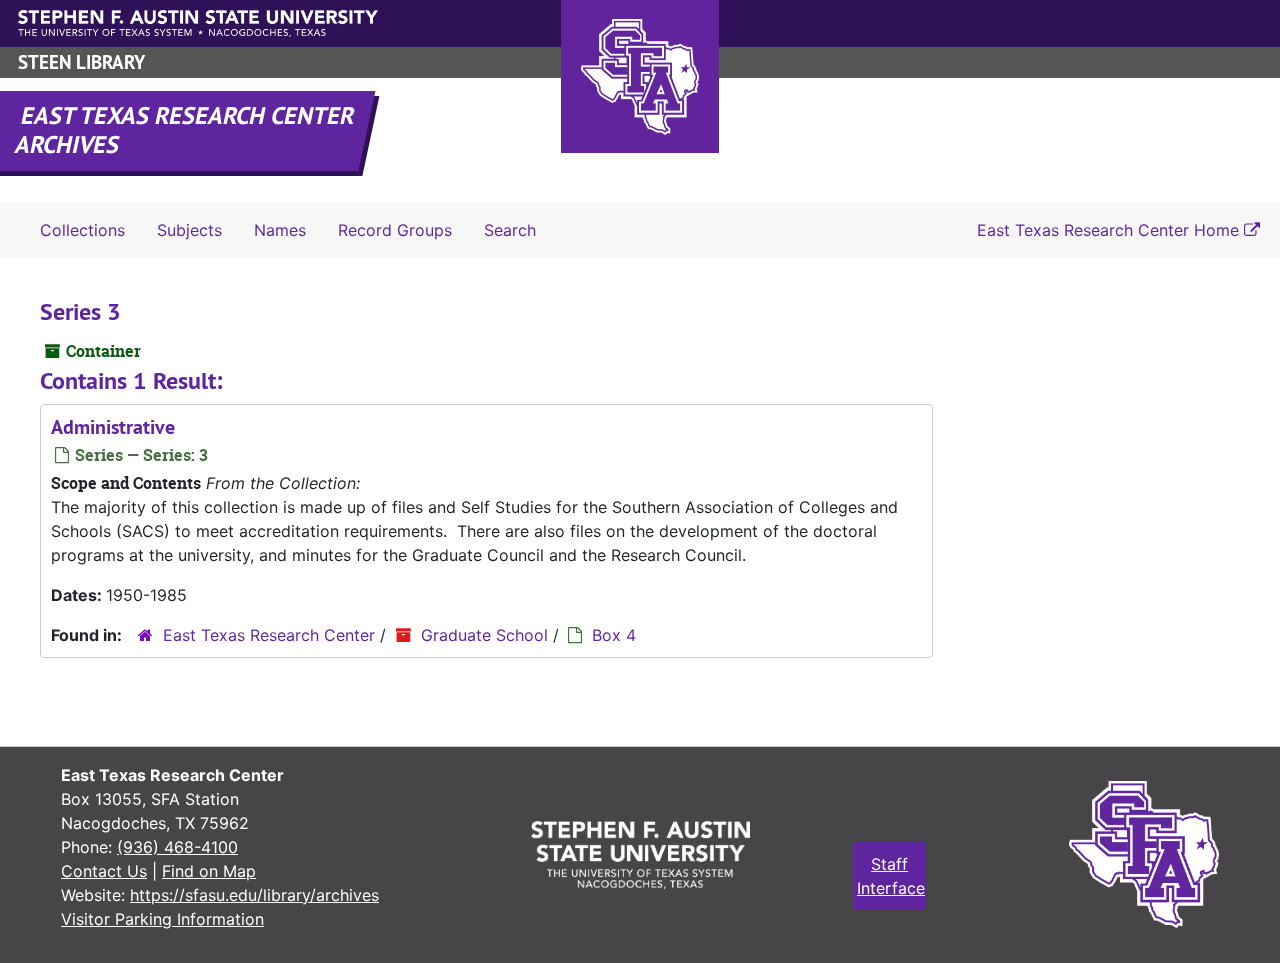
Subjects (189, 230)
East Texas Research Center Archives (186, 130)
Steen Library (81, 62)
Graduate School (484, 635)
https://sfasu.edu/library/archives (254, 895)
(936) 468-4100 (177, 847)
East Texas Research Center (269, 635)
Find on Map (209, 871)
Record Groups (395, 230)
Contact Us (104, 871)
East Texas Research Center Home (1110, 230)
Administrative (113, 427)
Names (280, 230)
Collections (82, 230)
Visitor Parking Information (162, 919)
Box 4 (614, 635)
